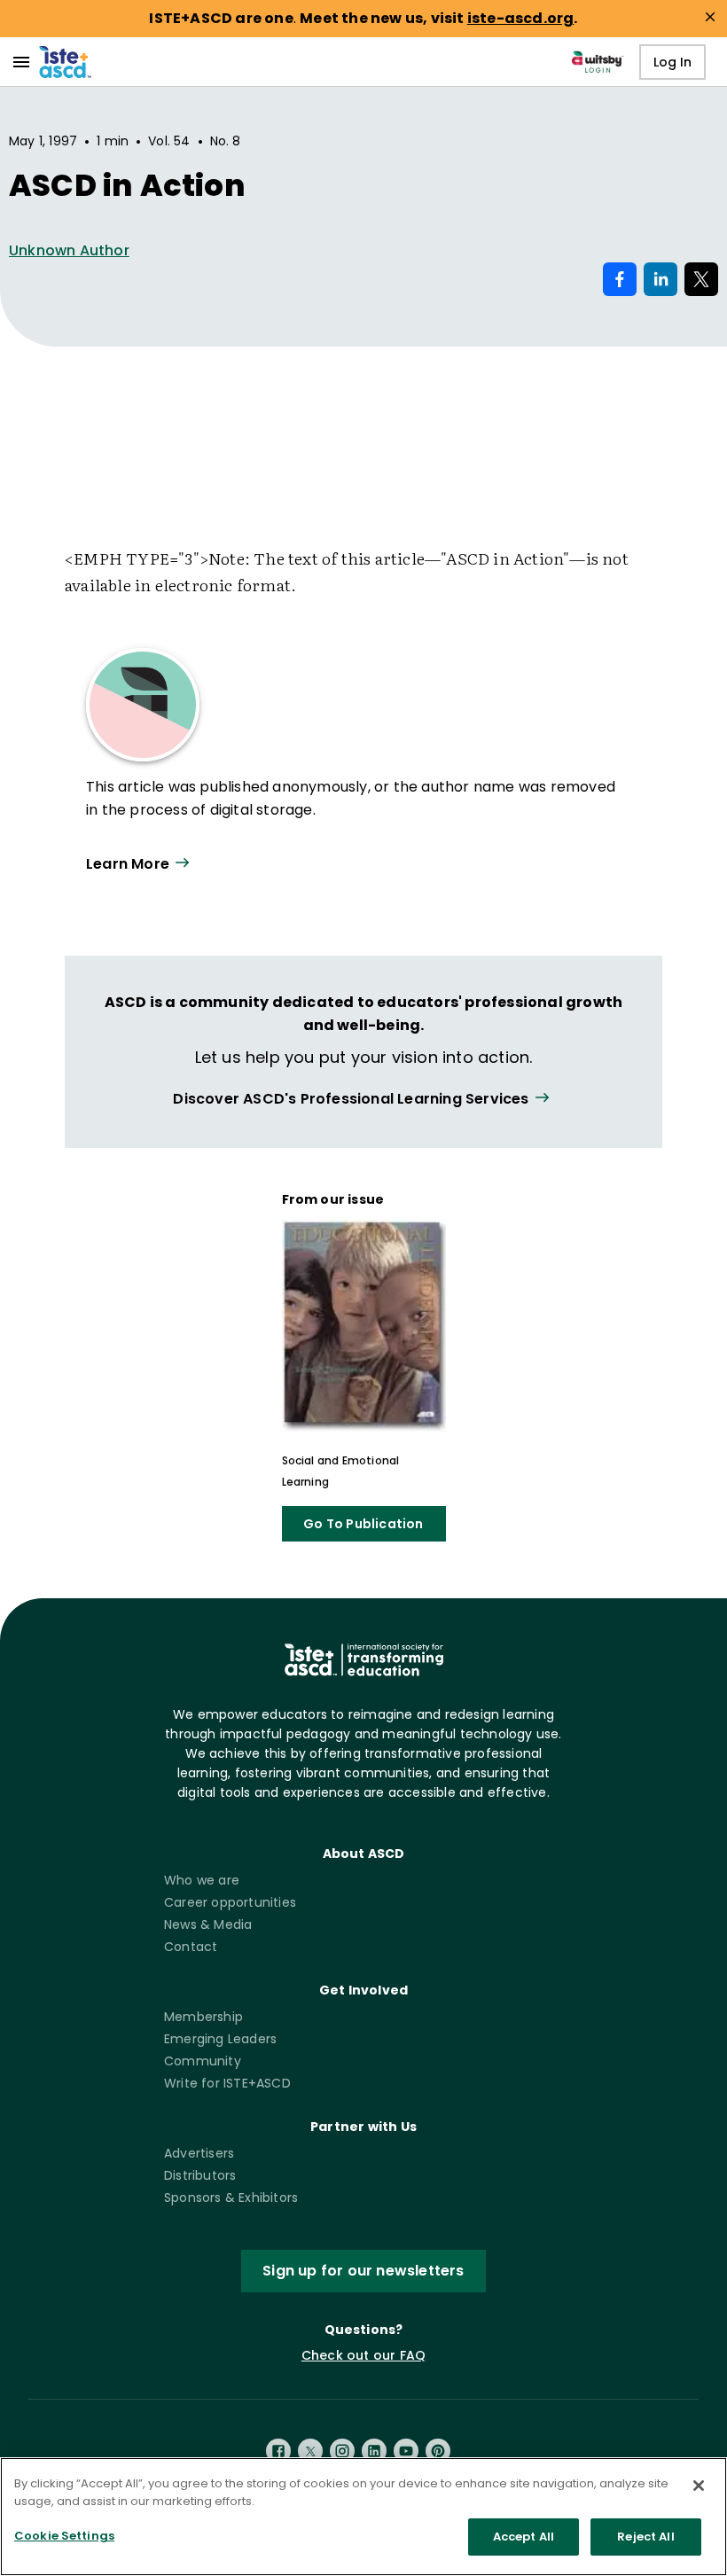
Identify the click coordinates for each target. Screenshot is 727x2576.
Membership (203, 2017)
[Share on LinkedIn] (661, 279)
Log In (672, 62)
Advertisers (199, 2153)
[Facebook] (278, 2451)
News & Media (208, 1924)
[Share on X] (701, 279)
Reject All (645, 2537)
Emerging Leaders (220, 2039)
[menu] (21, 62)
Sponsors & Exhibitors (231, 2197)
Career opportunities (230, 1902)
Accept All (524, 2537)
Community (203, 2061)
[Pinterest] (438, 2451)
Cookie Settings (64, 2536)
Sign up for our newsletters (363, 2271)
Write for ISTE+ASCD (227, 2083)
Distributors (200, 2175)
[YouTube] (406, 2451)
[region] (363, 2517)
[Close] (699, 2486)
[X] (310, 2451)
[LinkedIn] (374, 2451)
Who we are (202, 1880)
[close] (710, 17)
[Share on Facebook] (620, 279)
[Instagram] (342, 2451)
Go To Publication (363, 1524)
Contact (191, 1947)
